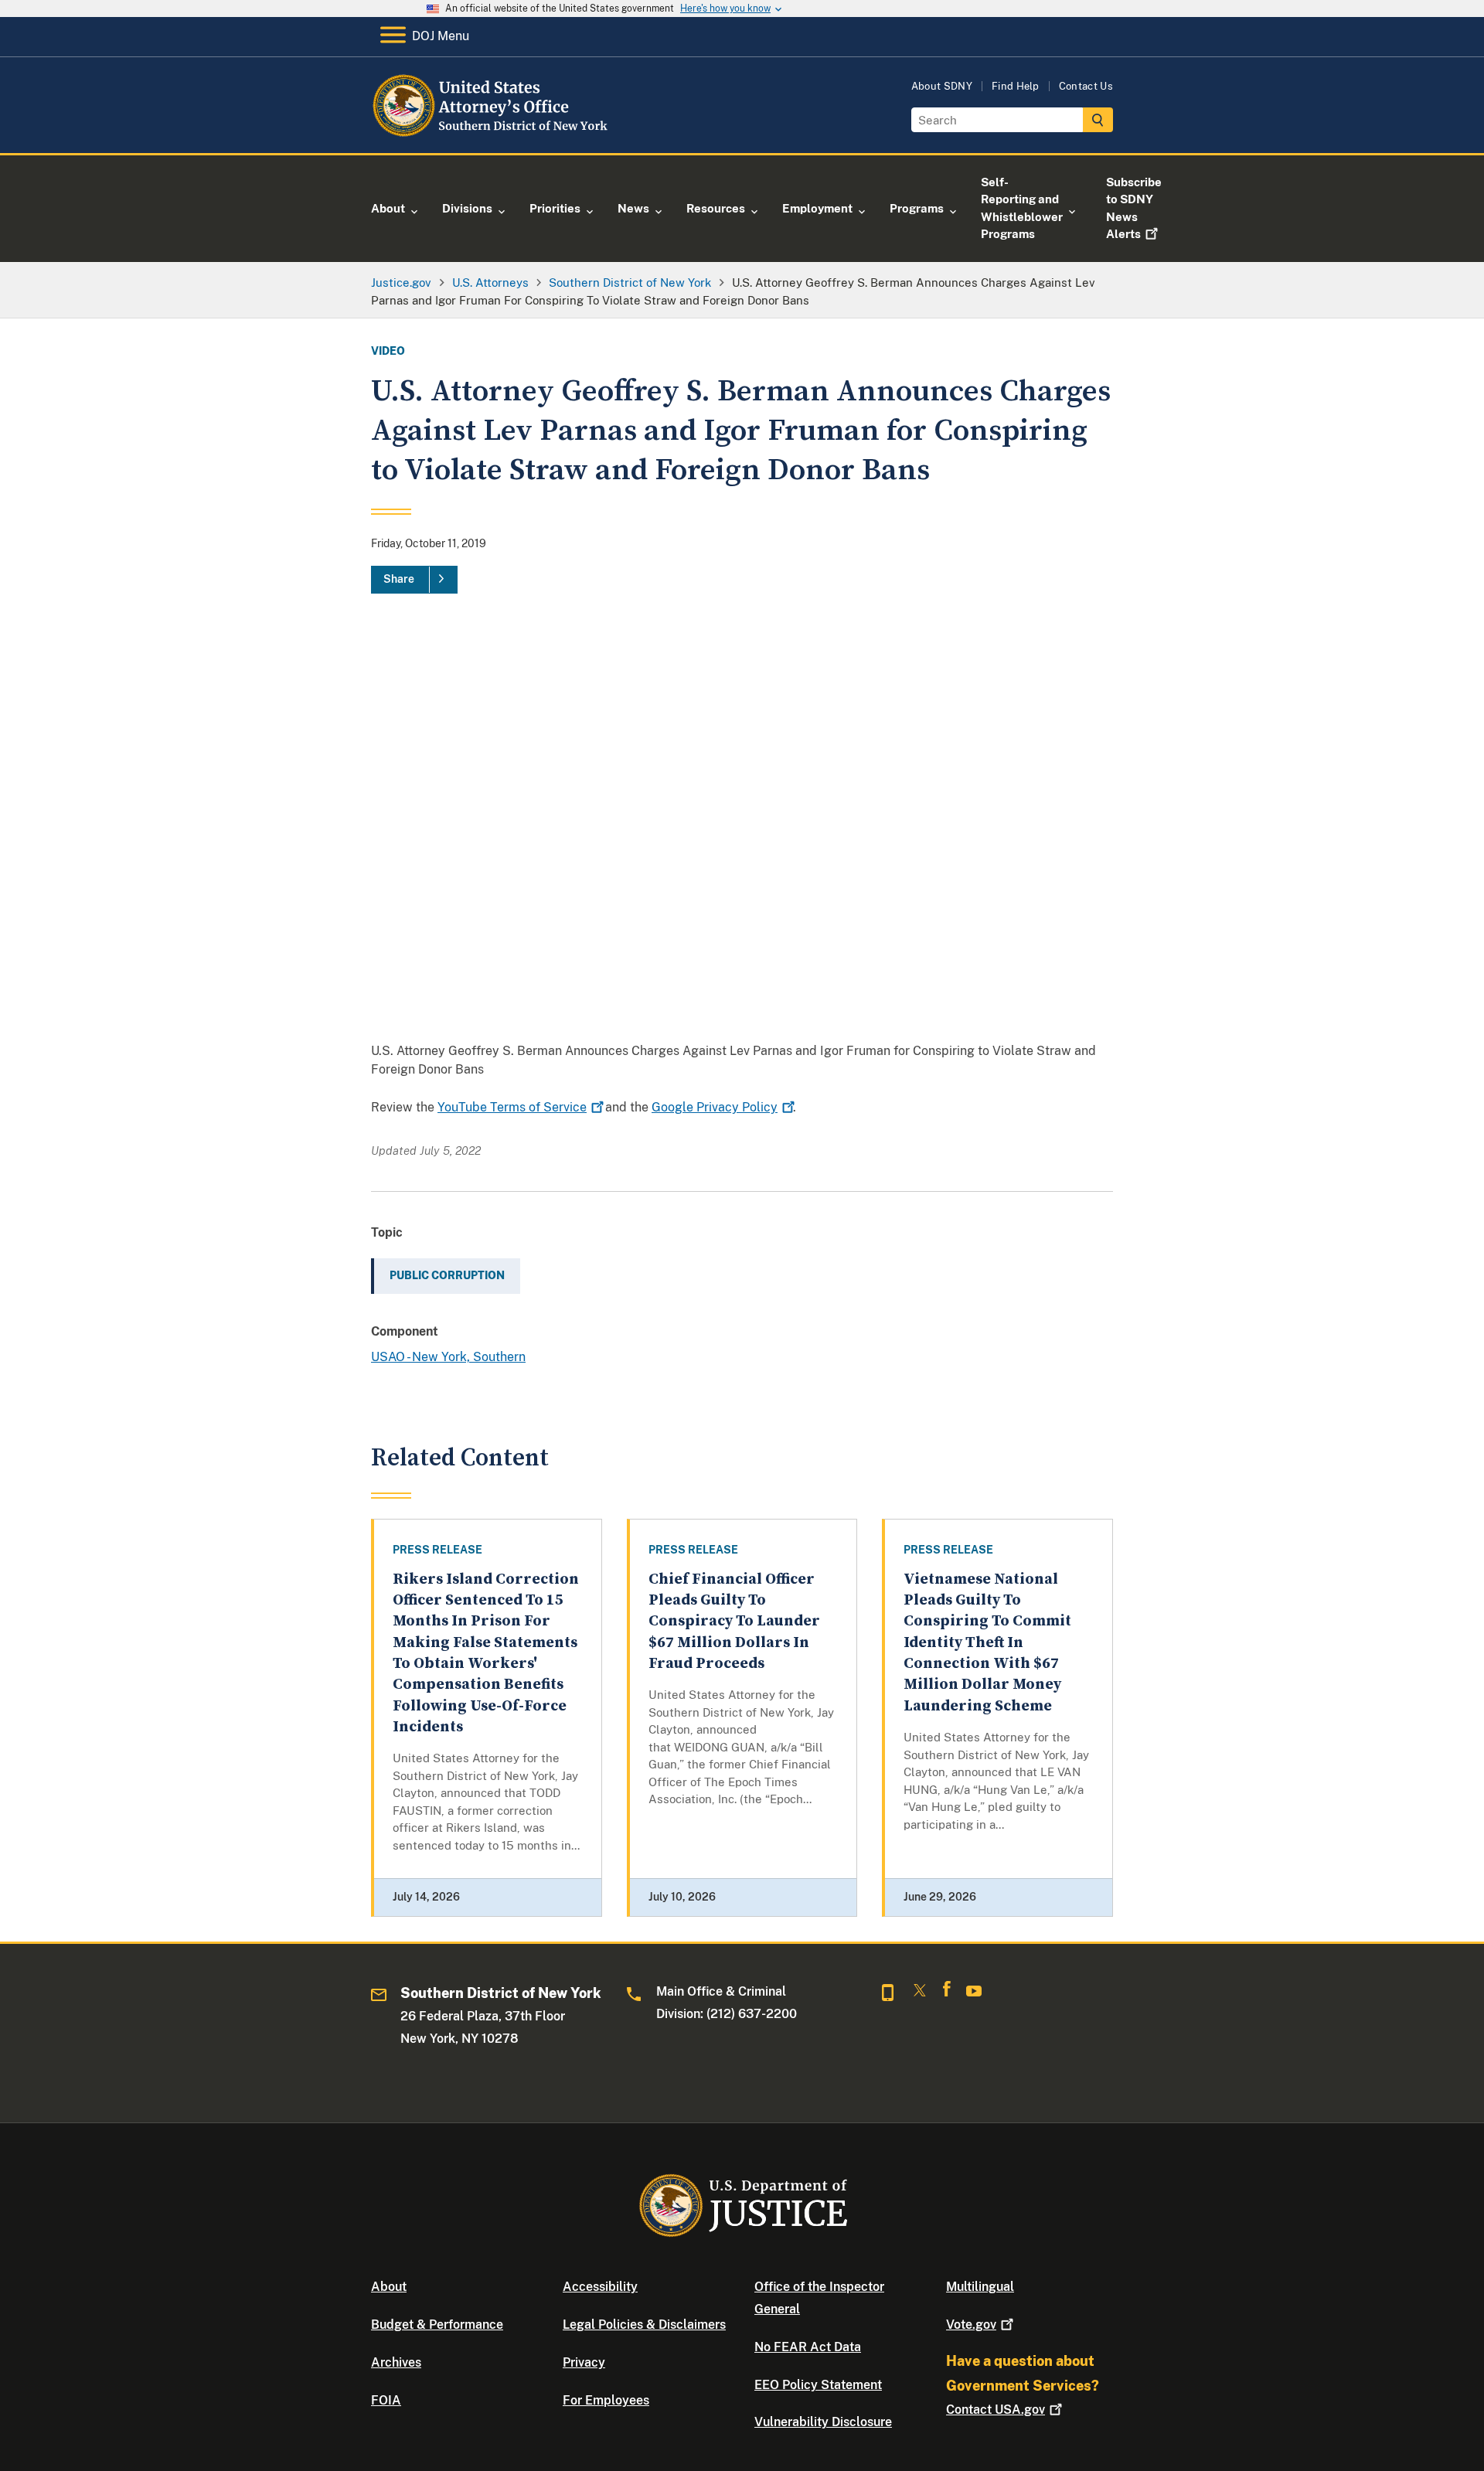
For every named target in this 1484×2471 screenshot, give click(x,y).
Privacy (584, 2362)
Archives (396, 2362)
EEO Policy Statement (818, 2385)
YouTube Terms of (512, 1107)
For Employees (606, 2400)
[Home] (497, 135)
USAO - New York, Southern (448, 1357)
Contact (996, 2410)
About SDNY (942, 86)
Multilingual (980, 2287)
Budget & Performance (437, 2325)
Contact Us (1086, 86)
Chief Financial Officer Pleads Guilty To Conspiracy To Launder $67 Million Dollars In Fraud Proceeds (734, 1622)
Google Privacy (715, 1107)
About (389, 2287)
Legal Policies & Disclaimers (644, 2325)
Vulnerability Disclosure (823, 2422)
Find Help (1016, 86)
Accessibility (600, 2287)
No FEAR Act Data (808, 2347)
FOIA (386, 2400)
